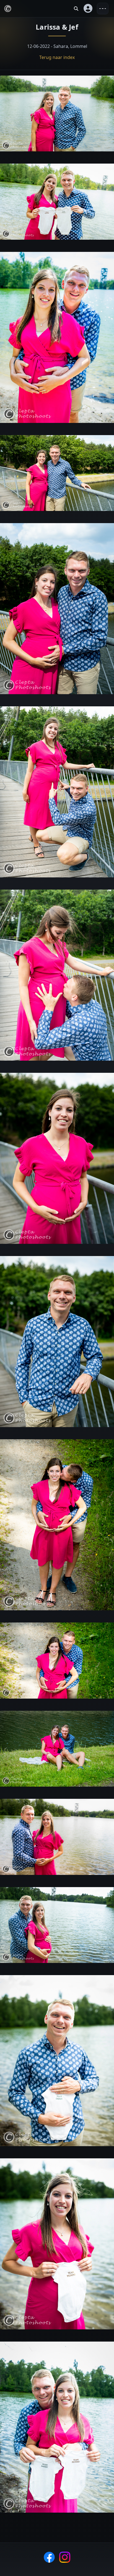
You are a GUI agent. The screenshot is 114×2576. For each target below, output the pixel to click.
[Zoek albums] (76, 9)
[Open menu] (103, 9)
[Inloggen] (88, 9)
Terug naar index (57, 57)
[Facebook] (49, 2557)
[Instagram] (65, 2557)
